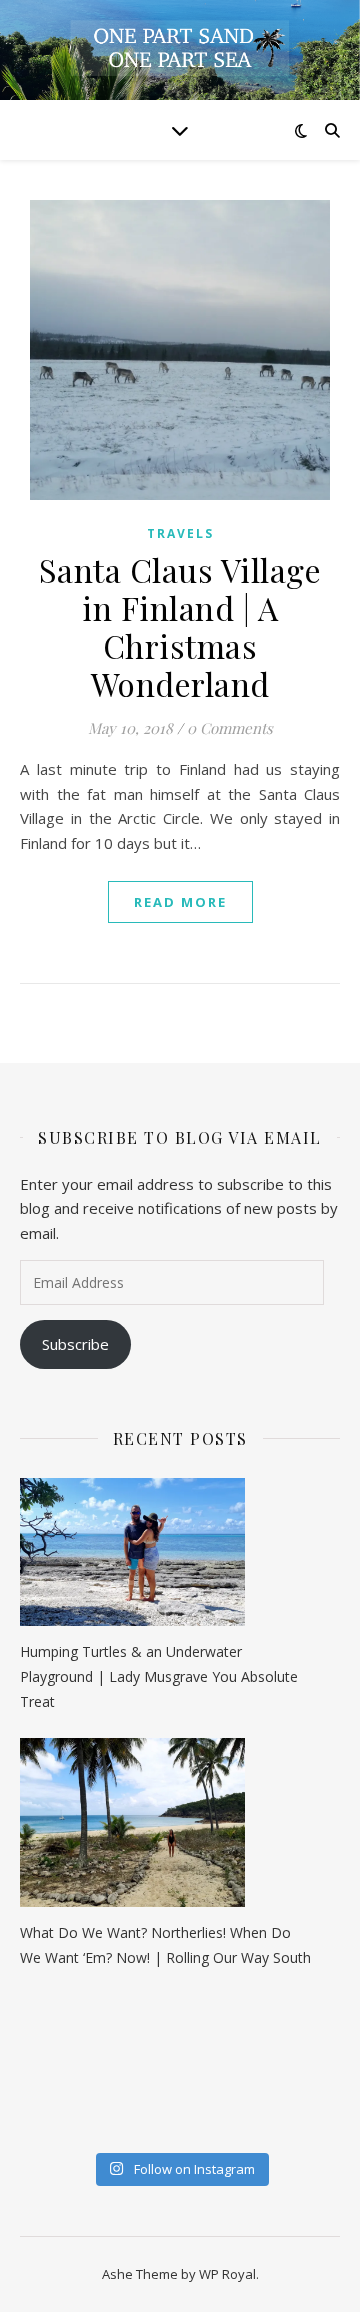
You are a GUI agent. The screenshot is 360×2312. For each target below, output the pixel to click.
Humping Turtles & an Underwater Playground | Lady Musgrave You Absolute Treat (159, 1676)
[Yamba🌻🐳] (147, 2123)
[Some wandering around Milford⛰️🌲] (147, 2030)
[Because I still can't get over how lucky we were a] (257, 2030)
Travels (180, 533)
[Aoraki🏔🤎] (37, 2030)
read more (180, 902)
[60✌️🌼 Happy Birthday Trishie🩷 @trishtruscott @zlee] (147, 2092)
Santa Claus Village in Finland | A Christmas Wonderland (180, 626)
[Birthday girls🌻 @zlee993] (37, 2123)
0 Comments (230, 728)
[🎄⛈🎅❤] (257, 2092)
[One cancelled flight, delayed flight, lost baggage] (37, 2092)
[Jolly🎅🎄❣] (257, 2123)
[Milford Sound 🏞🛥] (37, 2061)
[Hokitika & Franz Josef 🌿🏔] (257, 2061)
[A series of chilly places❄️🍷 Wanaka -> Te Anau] (147, 2061)
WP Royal (227, 2274)
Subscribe (75, 1344)
